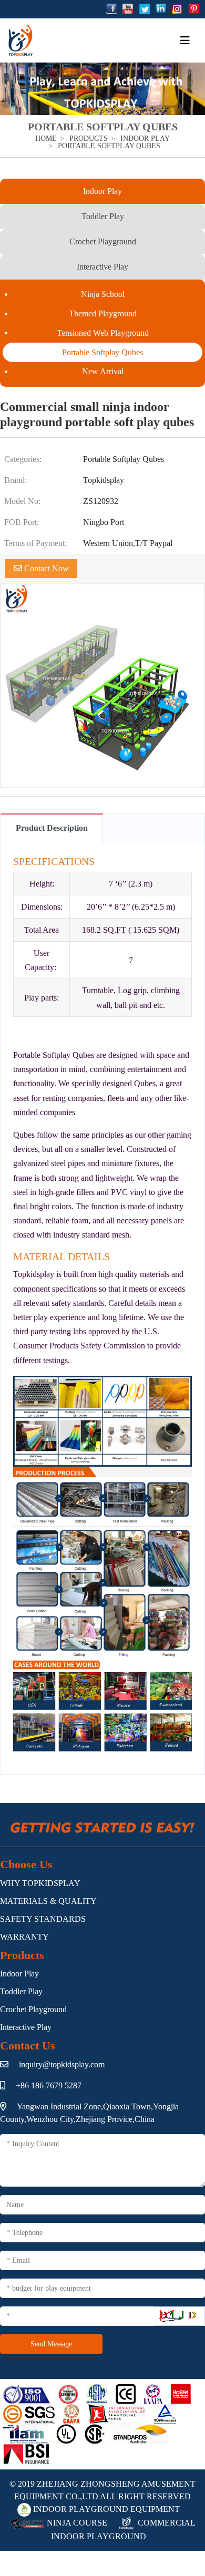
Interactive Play (102, 267)
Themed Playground (103, 313)
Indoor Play (102, 191)
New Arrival (103, 371)
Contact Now (45, 568)
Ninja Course (76, 2523)
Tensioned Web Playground (103, 333)
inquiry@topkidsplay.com (62, 2064)
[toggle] (185, 40)
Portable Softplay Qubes (102, 352)
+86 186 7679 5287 (49, 2085)
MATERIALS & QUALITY (48, 1901)
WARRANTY (24, 1937)
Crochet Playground (103, 241)
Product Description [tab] (52, 828)
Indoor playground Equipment (105, 2509)
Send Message (51, 2344)
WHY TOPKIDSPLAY (40, 1883)
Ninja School (103, 294)
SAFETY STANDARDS (43, 1919)
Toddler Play (103, 216)
